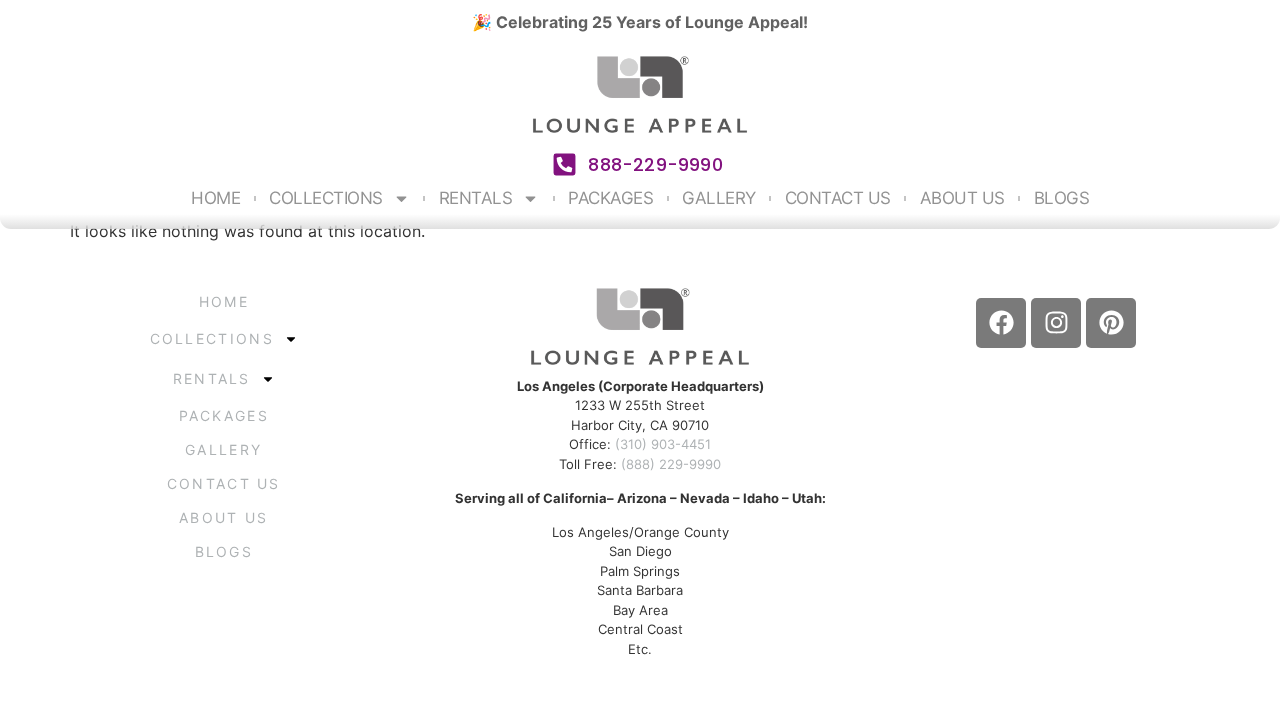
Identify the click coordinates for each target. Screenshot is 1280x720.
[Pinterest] (1111, 323)
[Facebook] (1001, 323)
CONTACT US (838, 198)
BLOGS (1062, 198)
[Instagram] (1056, 323)
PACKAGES (610, 198)
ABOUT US (962, 198)
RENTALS (476, 198)
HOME (215, 198)
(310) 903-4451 (663, 444)
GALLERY (719, 198)
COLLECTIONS (326, 198)
